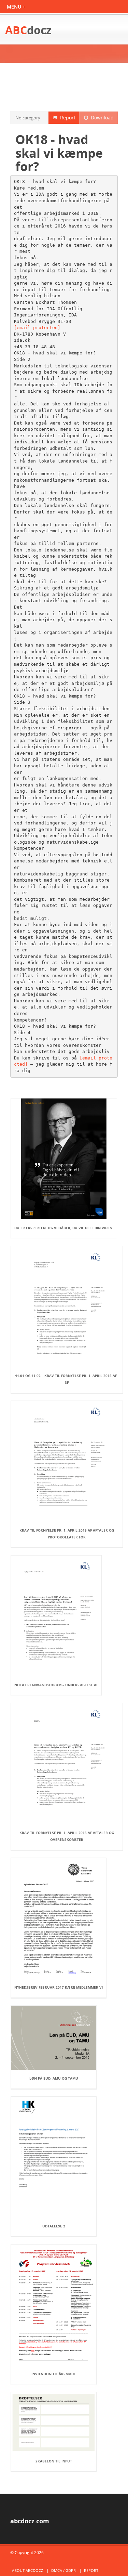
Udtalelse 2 (54, 2226)
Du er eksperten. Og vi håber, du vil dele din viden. (64, 1228)
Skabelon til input (54, 2461)
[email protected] (37, 328)
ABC (28, 30)
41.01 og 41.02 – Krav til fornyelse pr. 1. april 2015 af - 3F (67, 1379)
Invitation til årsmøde (54, 2374)
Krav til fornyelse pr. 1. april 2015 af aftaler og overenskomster (67, 1836)
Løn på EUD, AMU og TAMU (54, 2078)
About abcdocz (27, 2570)
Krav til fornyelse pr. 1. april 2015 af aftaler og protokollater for (67, 1534)
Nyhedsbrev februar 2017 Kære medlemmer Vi (59, 1987)
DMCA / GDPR (63, 2570)
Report (66, 118)
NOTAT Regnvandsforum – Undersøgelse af (56, 1685)
